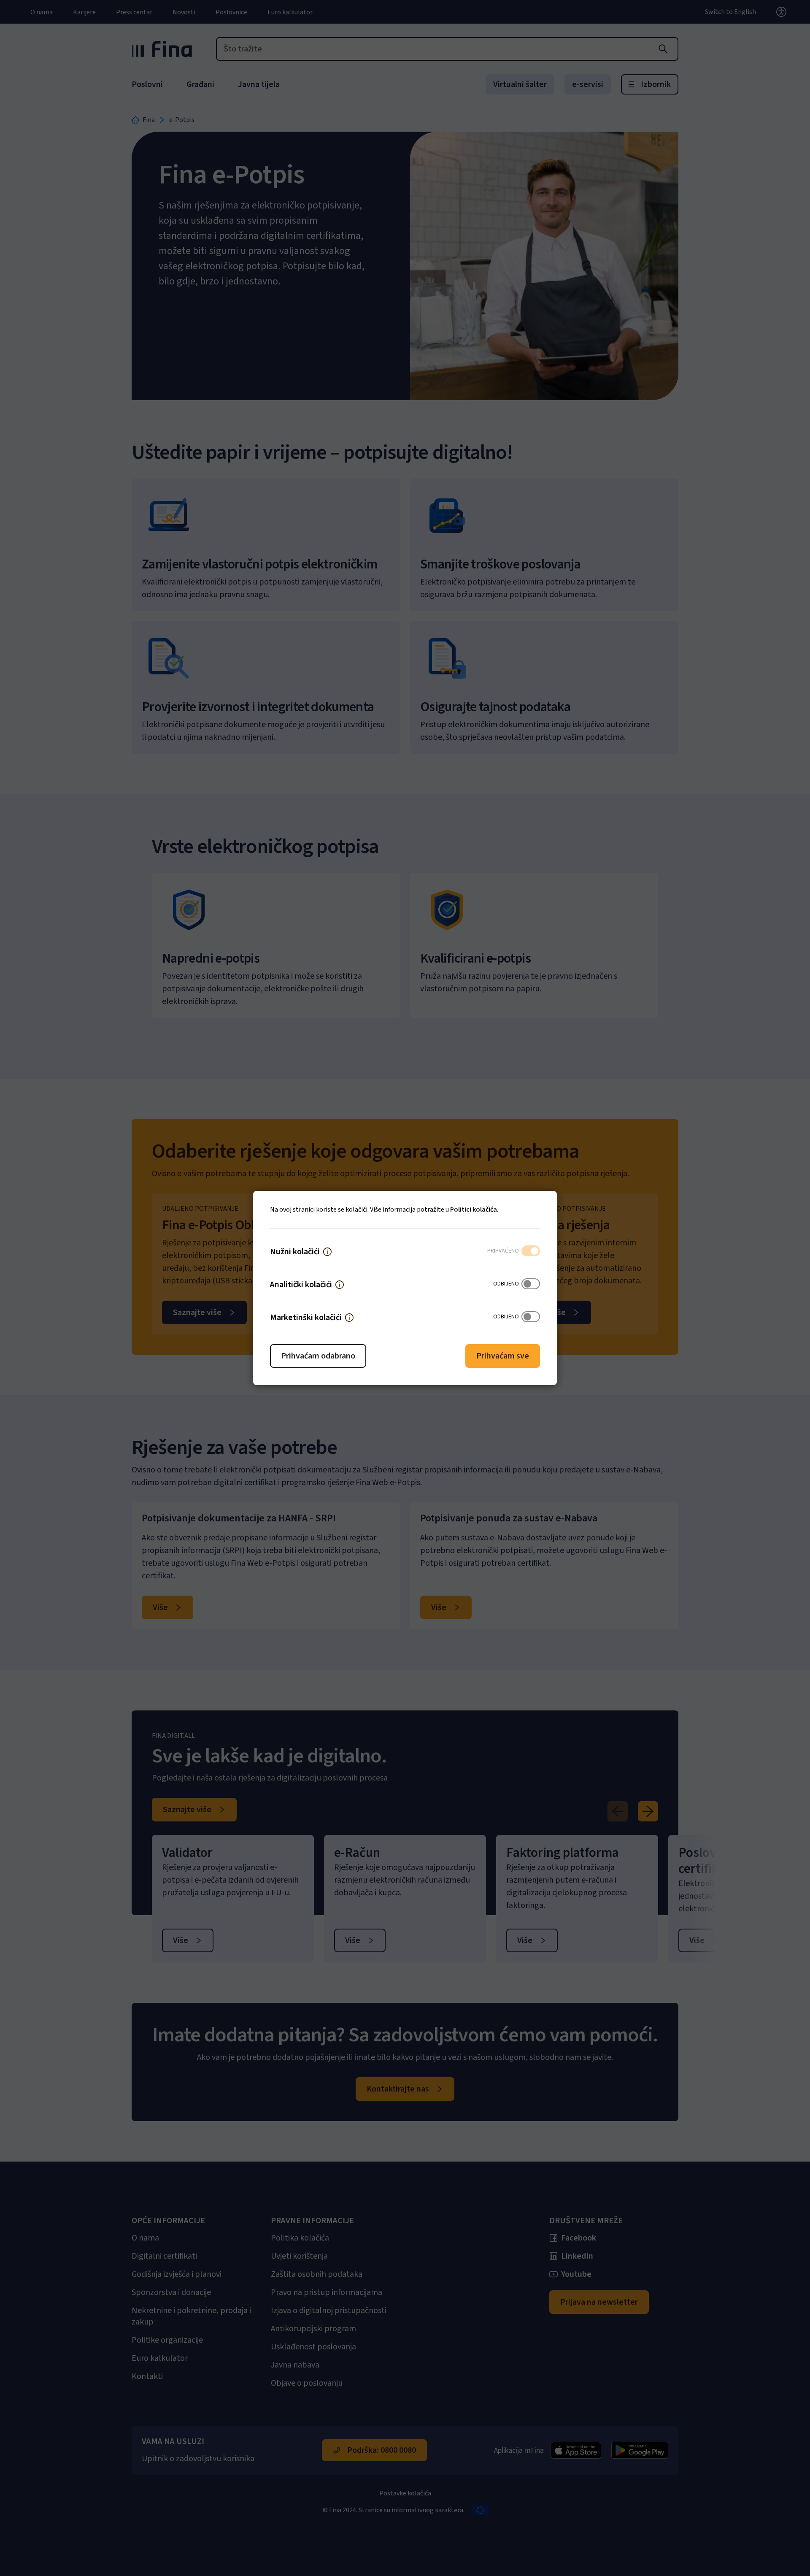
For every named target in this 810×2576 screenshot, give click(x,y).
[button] (327, 1252)
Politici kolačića (474, 1210)
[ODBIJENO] (531, 1285)
